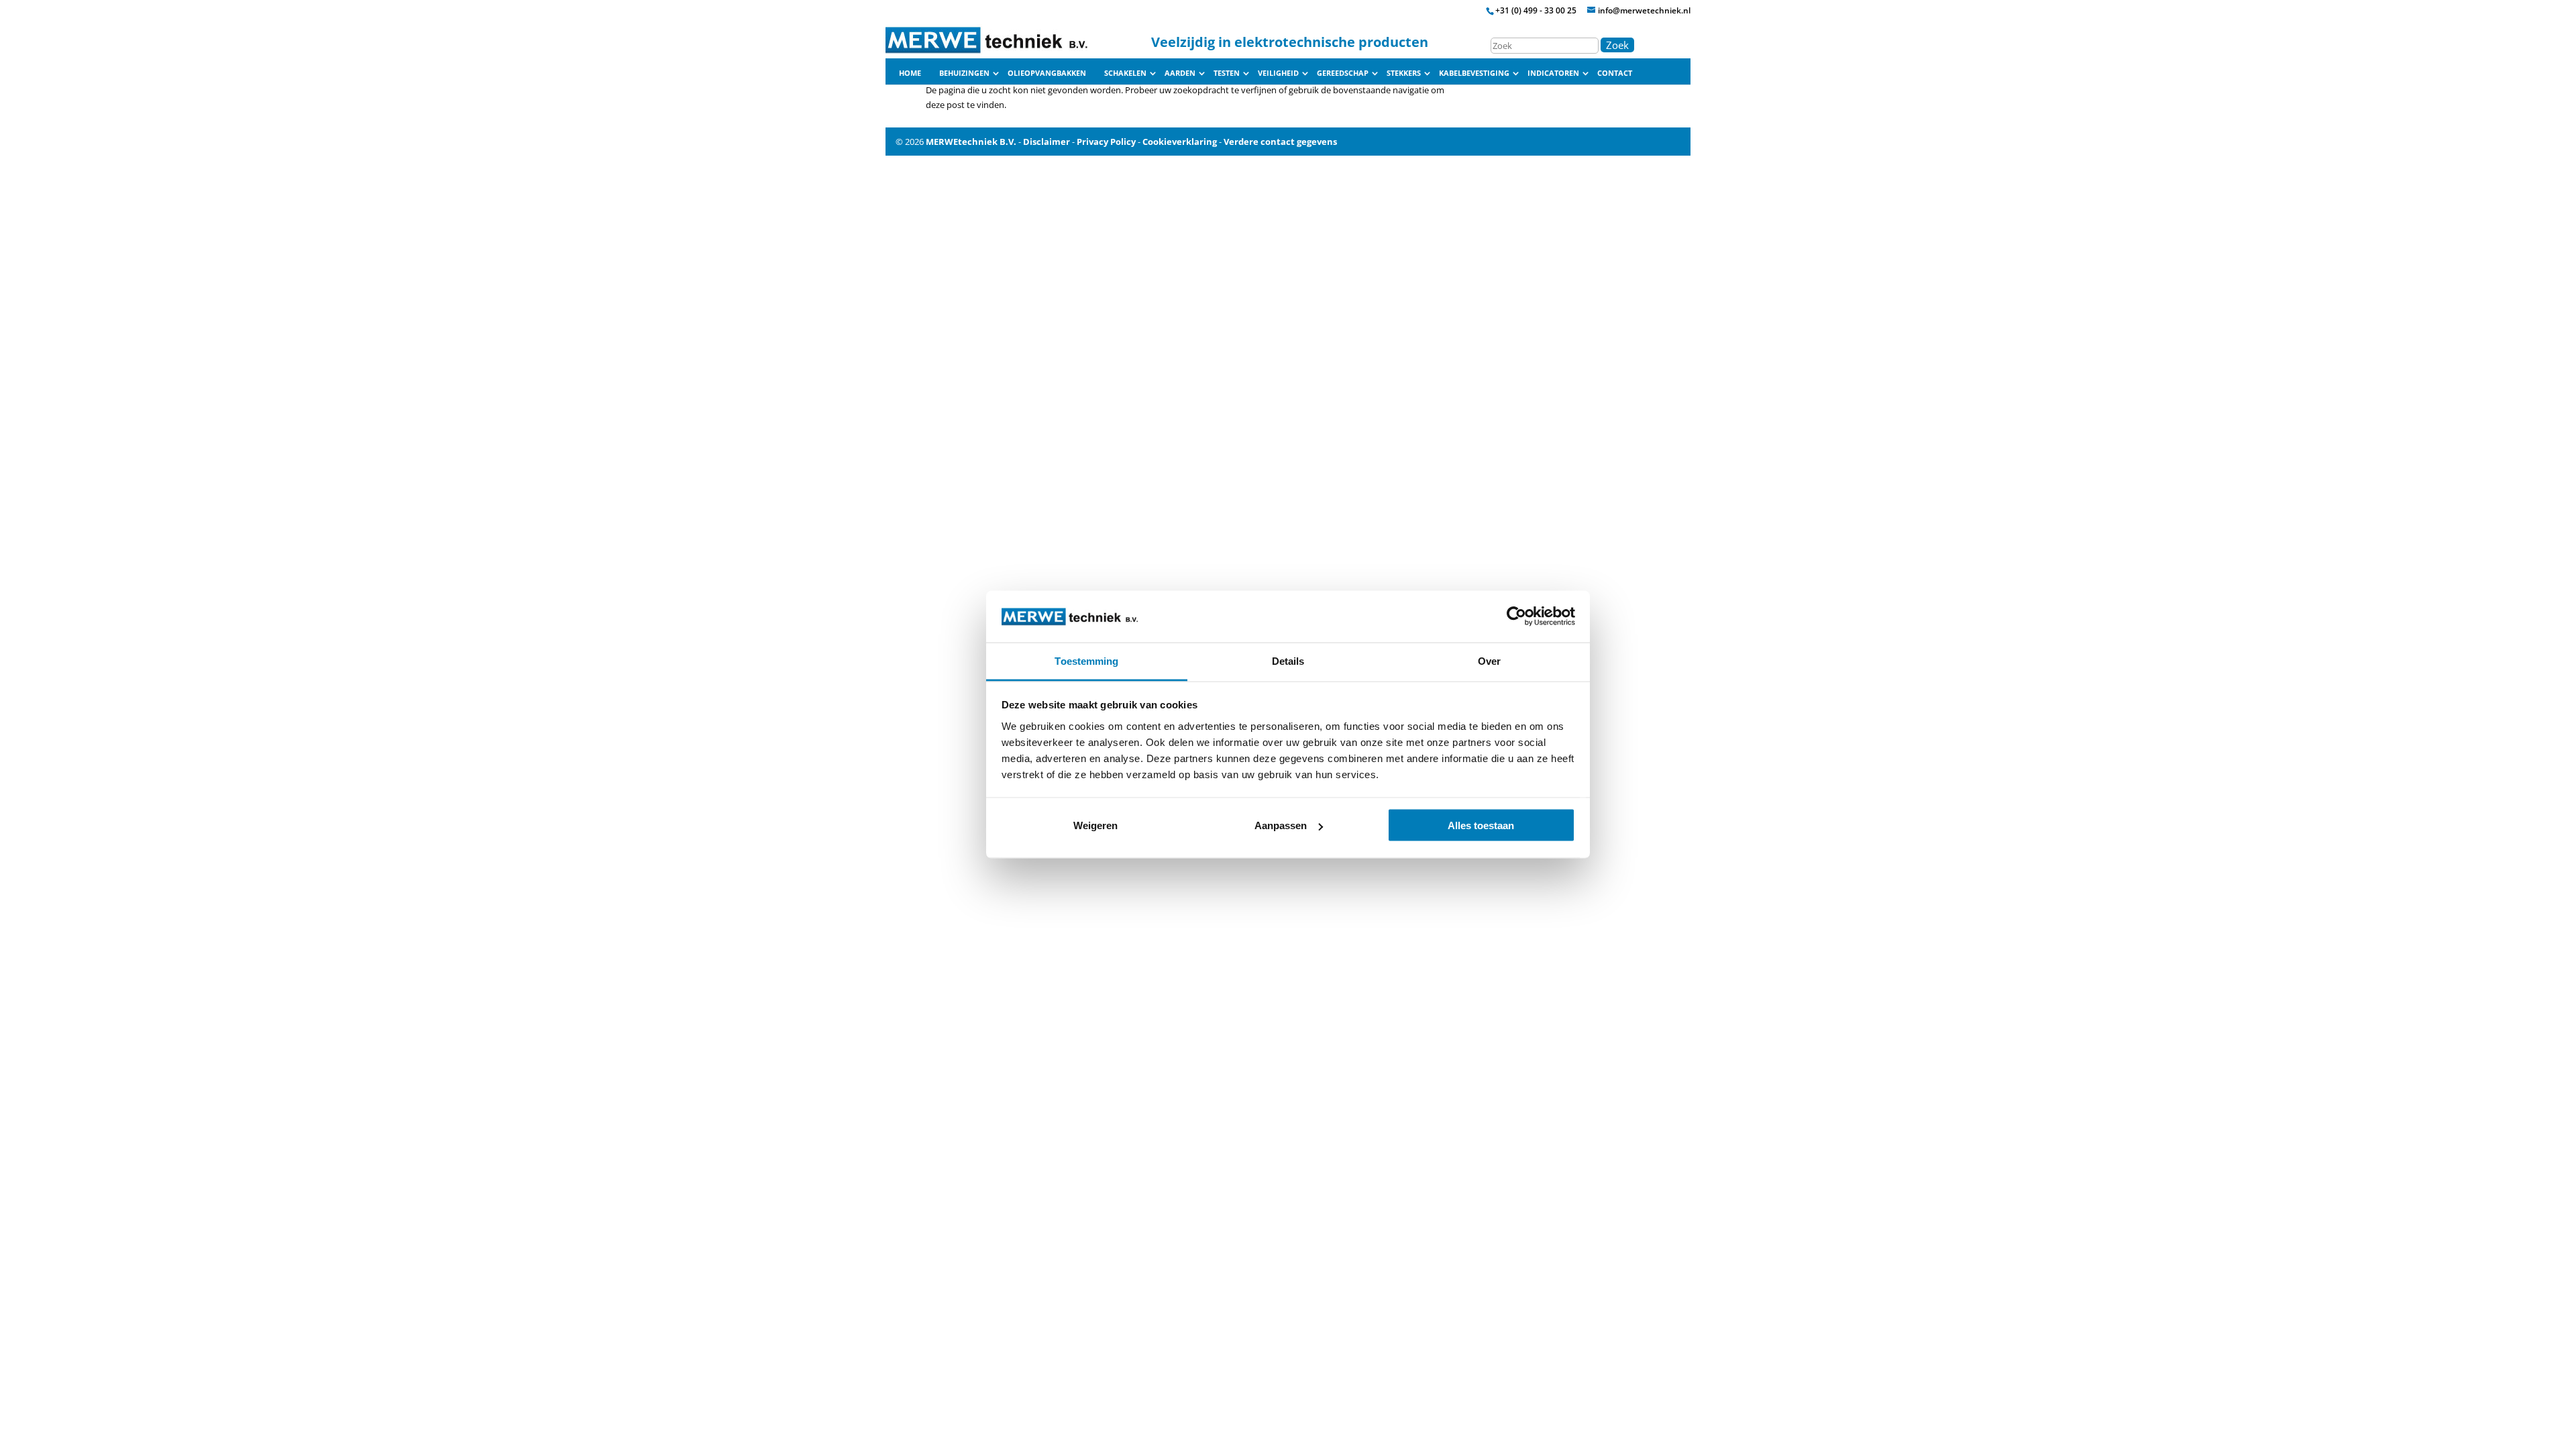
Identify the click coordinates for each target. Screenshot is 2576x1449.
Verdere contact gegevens (1280, 142)
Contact (1615, 73)
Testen (1227, 73)
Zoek (1617, 45)
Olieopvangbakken (1047, 73)
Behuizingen (964, 73)
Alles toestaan (1481, 825)
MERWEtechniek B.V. (971, 142)
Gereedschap (1343, 73)
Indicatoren (1553, 73)
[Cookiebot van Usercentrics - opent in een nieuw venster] (1516, 616)
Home (910, 73)
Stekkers (1404, 73)
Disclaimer (1046, 142)
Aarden (1180, 73)
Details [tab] (1288, 660)
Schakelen (1125, 73)
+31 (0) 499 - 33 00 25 (1536, 10)
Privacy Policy (1106, 142)
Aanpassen (1281, 825)
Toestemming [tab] (1086, 660)
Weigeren (1095, 825)
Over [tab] (1489, 660)
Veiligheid (1278, 73)
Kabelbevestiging (1474, 73)
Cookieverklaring (1180, 142)
